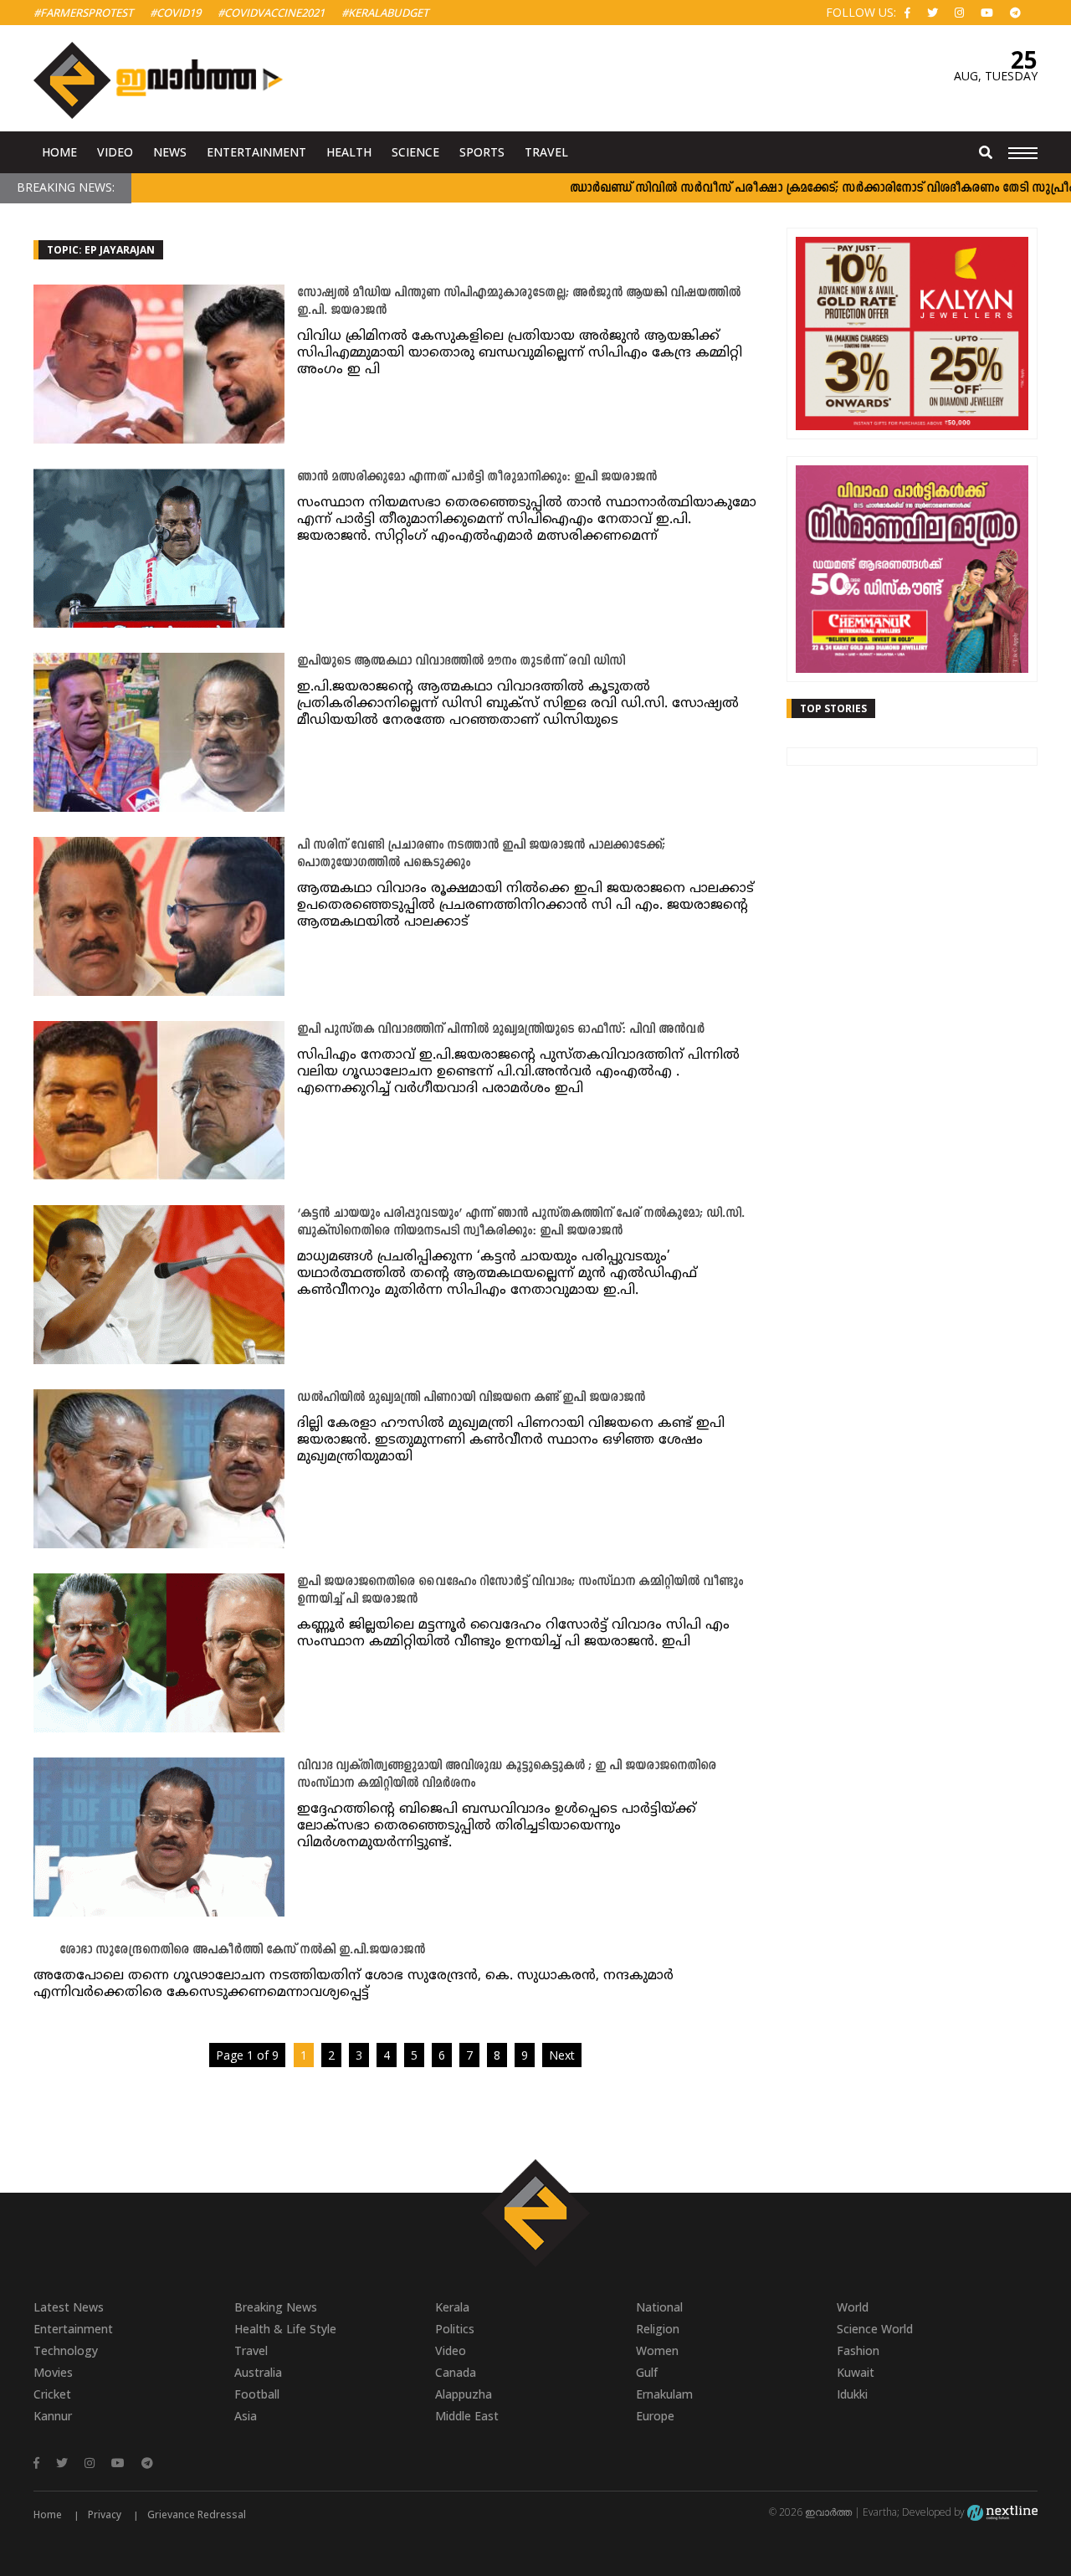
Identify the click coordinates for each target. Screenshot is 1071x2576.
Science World (875, 2329)
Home (59, 152)
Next (562, 2055)
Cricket (52, 2394)
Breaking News (276, 2307)
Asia (246, 2416)
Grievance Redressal (197, 2514)
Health (349, 152)
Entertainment (256, 152)
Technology (66, 2350)
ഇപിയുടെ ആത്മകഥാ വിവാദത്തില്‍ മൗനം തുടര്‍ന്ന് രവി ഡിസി (461, 662)
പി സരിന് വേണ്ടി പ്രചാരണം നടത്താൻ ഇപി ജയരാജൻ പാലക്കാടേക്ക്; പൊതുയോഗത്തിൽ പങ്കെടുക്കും (481, 854)
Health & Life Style (285, 2329)
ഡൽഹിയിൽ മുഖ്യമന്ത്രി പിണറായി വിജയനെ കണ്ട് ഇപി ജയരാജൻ (471, 1398)
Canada (456, 2372)
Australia (258, 2372)
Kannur (53, 2416)
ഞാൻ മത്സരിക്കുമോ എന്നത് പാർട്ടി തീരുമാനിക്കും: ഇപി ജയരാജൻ (477, 477)
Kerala (452, 2307)
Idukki (852, 2394)
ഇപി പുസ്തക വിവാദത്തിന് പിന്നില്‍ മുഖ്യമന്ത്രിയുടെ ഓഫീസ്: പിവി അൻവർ (501, 1030)
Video (115, 152)
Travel (546, 152)
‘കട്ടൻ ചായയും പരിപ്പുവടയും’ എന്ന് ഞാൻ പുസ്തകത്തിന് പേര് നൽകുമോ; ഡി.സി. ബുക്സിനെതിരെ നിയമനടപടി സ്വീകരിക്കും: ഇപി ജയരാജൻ (521, 1223)
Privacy (105, 2514)
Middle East (467, 2416)
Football (257, 2394)
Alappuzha (464, 2394)
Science (415, 152)
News (170, 152)
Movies (53, 2372)
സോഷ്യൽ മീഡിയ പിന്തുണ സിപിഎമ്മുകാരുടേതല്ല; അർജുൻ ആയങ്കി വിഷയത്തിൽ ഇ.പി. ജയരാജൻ (519, 302)
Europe (655, 2416)
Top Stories (833, 708)
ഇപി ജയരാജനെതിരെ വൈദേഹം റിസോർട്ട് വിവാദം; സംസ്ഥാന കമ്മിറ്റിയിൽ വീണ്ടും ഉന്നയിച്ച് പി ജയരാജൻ (520, 1591)
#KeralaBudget (385, 13)
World (853, 2307)
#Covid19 (175, 13)
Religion (658, 2329)
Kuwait (856, 2372)
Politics (455, 2329)
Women (657, 2350)
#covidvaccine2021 (271, 13)
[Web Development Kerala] (1002, 2512)
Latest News (69, 2307)
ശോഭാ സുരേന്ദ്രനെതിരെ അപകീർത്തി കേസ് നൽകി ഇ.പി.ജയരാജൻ (242, 1950)
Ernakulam (664, 2394)
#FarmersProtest (83, 13)
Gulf (647, 2372)
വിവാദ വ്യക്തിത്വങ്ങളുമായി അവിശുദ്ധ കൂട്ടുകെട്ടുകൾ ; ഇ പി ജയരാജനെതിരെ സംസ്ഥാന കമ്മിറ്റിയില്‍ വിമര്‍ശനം (507, 1775)
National (659, 2307)
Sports (482, 152)
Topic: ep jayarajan (101, 250)
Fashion (858, 2350)
